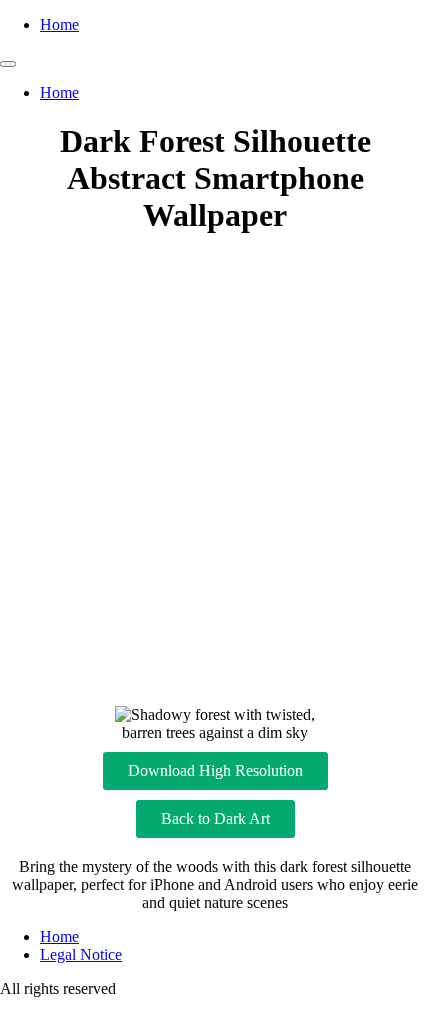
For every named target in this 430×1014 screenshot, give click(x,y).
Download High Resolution (215, 770)
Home (59, 24)
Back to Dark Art (215, 818)
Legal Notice (81, 954)
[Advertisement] (215, 471)
